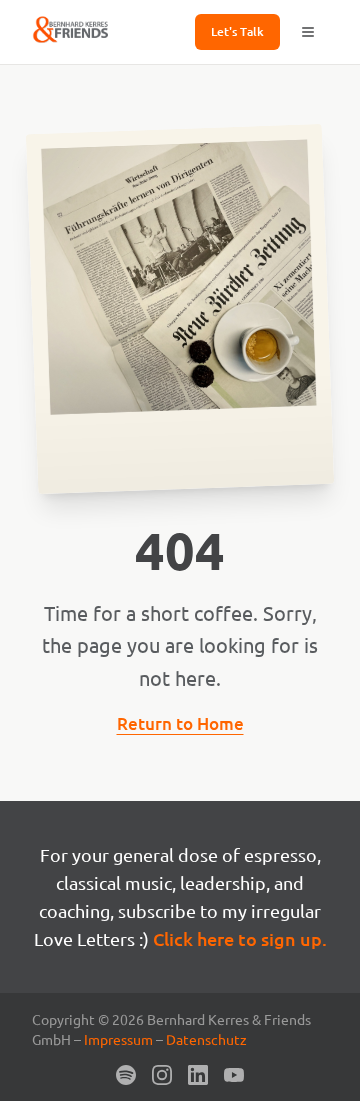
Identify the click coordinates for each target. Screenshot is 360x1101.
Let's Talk (237, 31)
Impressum (118, 1039)
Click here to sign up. (240, 938)
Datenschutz (206, 1039)
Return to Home (180, 723)
